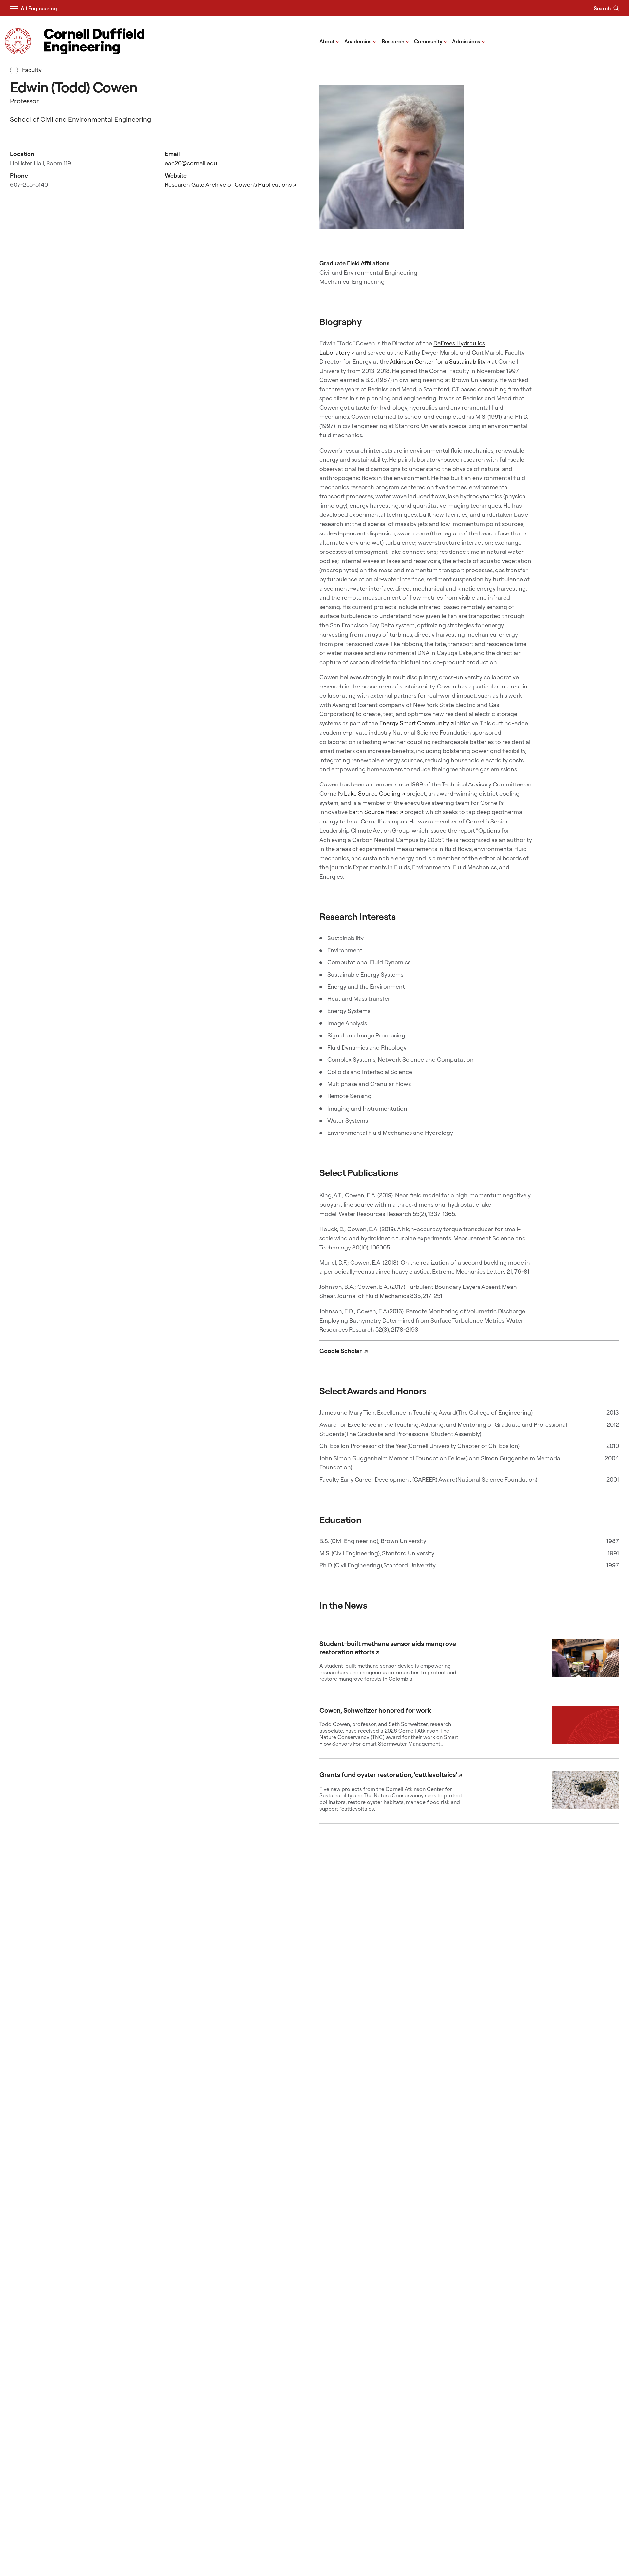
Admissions (468, 41)
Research (395, 41)
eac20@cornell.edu (191, 163)
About (329, 41)
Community (430, 41)
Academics (360, 41)
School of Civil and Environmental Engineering (81, 119)
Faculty (31, 70)
